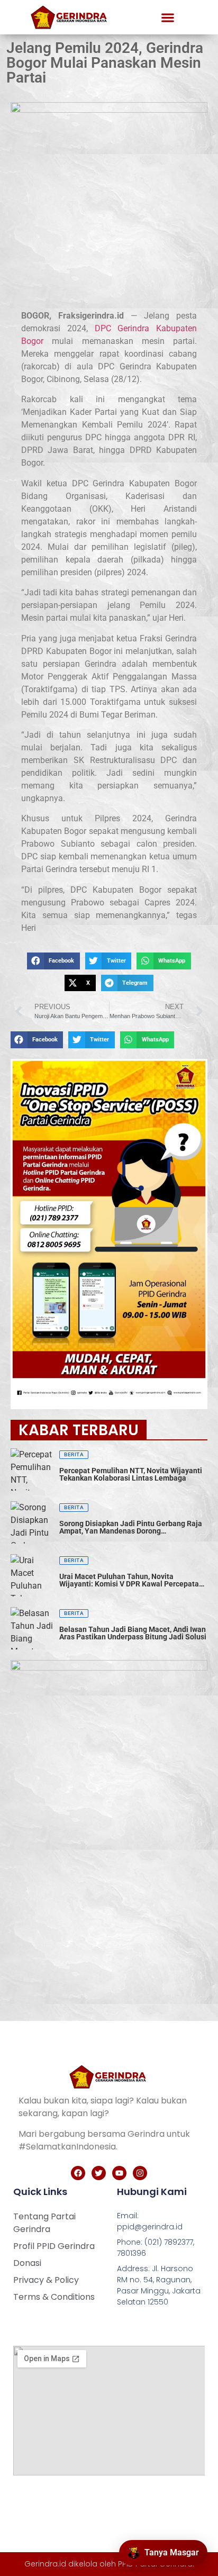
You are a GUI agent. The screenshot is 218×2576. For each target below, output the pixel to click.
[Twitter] (99, 2173)
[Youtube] (119, 2173)
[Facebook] (78, 2173)
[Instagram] (140, 2173)
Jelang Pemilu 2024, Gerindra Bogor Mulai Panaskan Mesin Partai (105, 63)
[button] (168, 17)
